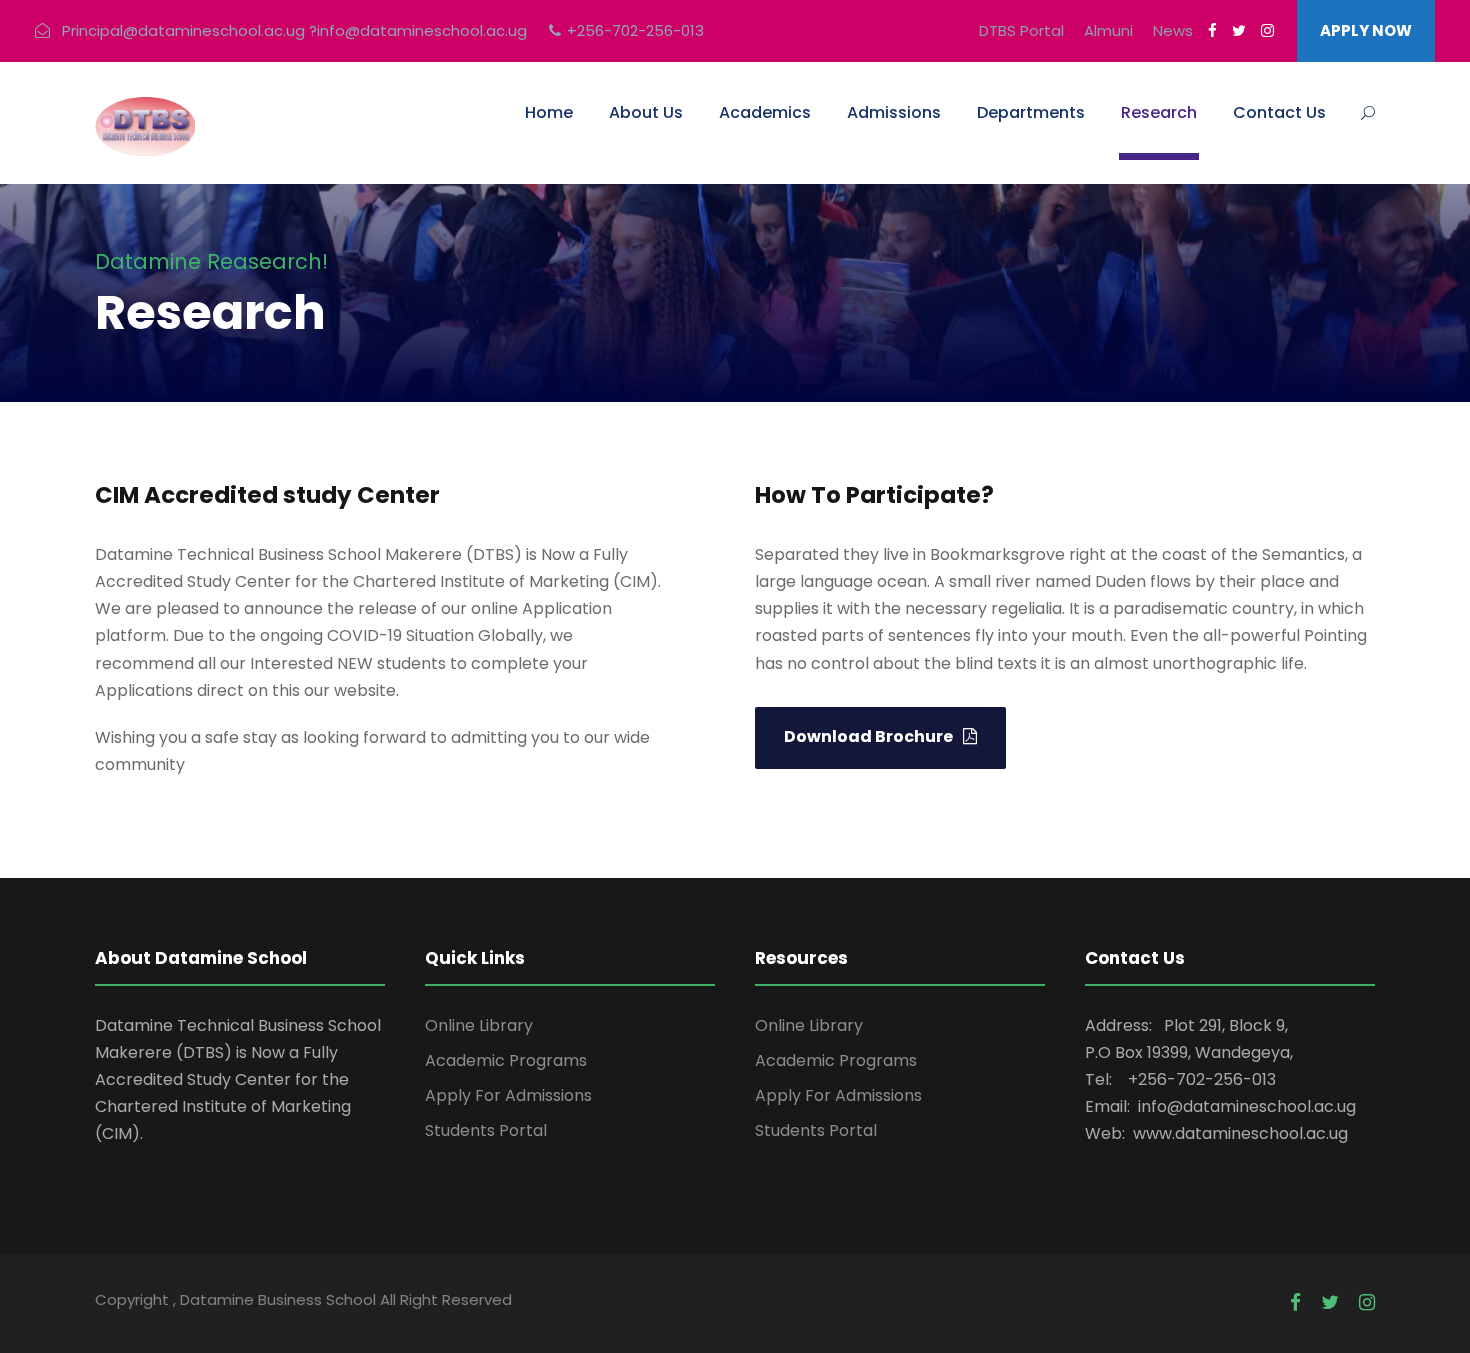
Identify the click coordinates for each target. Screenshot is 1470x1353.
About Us (646, 112)
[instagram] (1267, 30)
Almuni (1108, 30)
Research (1159, 112)
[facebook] (1212, 30)
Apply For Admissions (508, 1095)
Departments (1031, 112)
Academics (765, 112)
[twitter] (1239, 30)
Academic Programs (506, 1060)
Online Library (479, 1025)
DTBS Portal (1021, 30)
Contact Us (1279, 112)
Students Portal (486, 1130)
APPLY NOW (1366, 30)
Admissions (894, 112)
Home (549, 112)
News (1173, 30)
